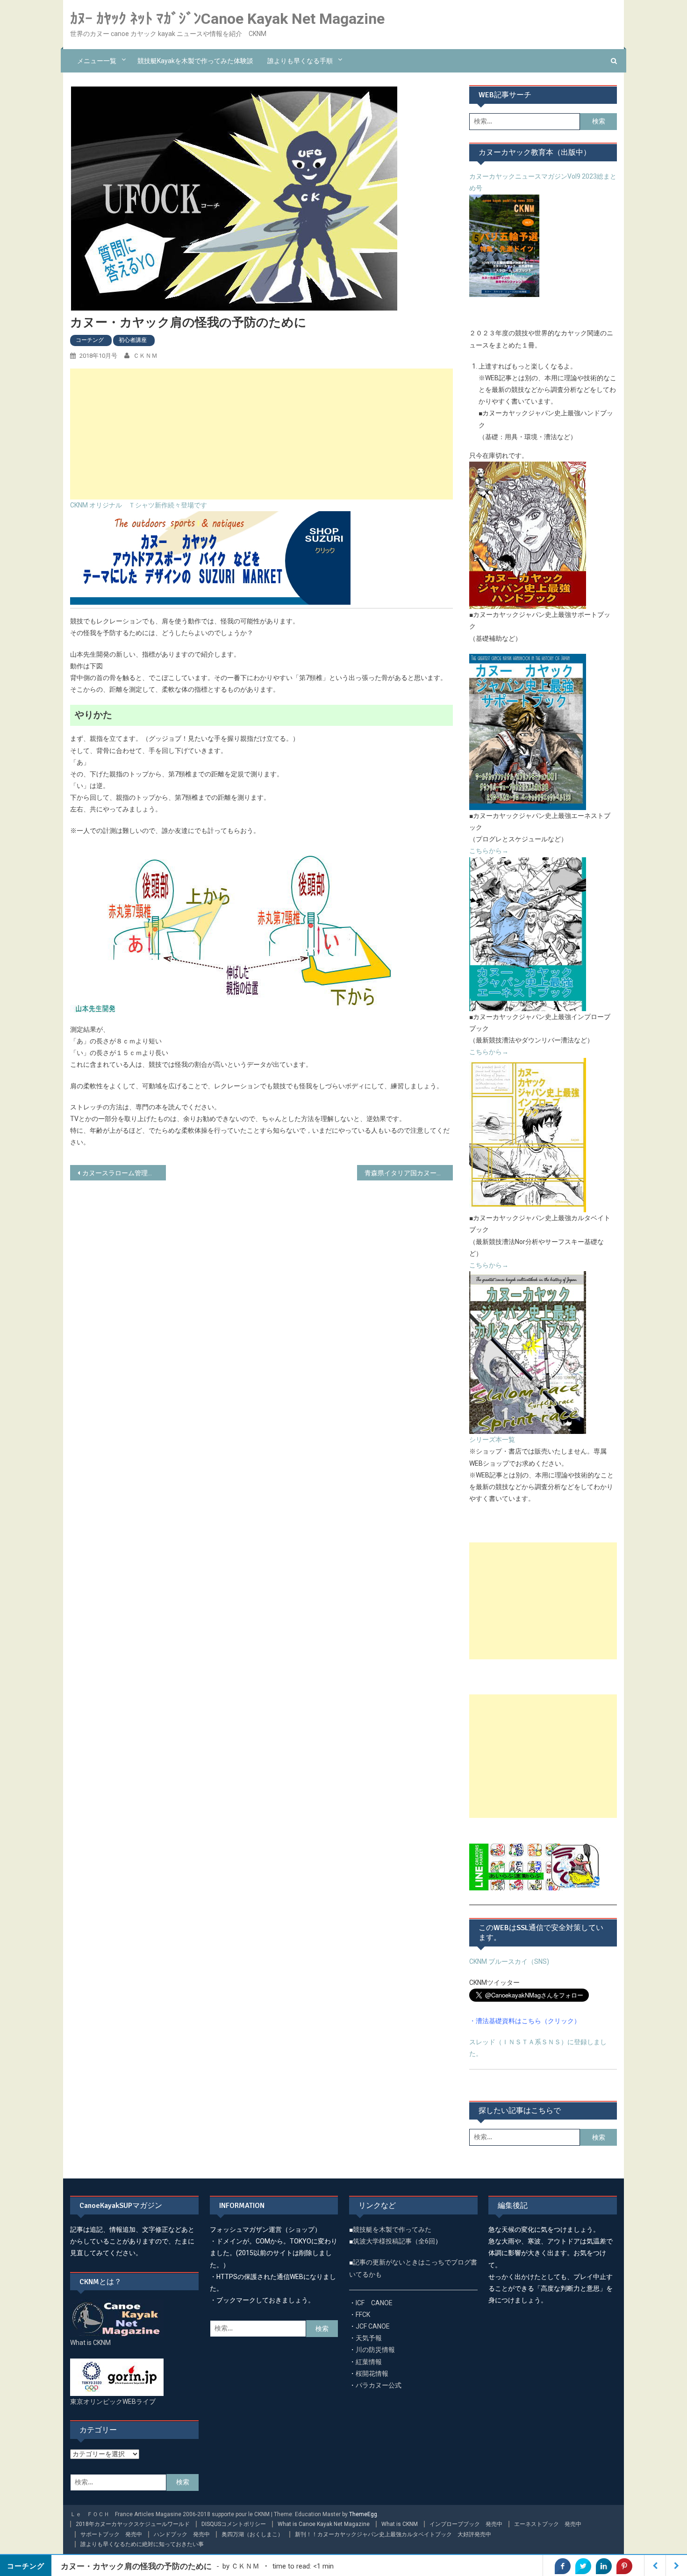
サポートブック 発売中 (111, 2534)
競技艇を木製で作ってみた (392, 2229)
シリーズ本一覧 (492, 1440)
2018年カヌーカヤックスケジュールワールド (133, 2524)
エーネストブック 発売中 (548, 2524)
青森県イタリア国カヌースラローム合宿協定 (409, 1173)
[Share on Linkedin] (604, 2566)
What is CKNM (400, 2524)
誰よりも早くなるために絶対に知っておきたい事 (142, 2544)
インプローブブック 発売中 (466, 2524)
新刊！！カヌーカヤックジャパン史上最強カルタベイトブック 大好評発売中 (393, 2534)
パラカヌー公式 (379, 2385)
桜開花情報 (372, 2373)
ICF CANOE (374, 2303)
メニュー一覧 (97, 61)
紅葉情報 (369, 2362)
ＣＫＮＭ (145, 356)
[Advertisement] (261, 434)
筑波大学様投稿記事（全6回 (394, 2241)
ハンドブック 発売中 (182, 2534)
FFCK (363, 2315)
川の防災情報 (375, 2350)
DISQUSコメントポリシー (234, 2524)
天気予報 (369, 2338)
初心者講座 (133, 340)
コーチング (90, 340)
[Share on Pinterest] (624, 2566)
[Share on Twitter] (583, 2566)
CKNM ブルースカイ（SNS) (509, 1961)
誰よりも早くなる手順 (300, 61)
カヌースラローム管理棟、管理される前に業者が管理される (124, 1173)
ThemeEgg (363, 2514)
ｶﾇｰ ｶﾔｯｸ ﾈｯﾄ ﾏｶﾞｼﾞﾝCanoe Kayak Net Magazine (227, 19)
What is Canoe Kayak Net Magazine (324, 2524)
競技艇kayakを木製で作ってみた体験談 (195, 61)
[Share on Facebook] (563, 2566)
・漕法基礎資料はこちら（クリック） (525, 2021)
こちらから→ (489, 851)
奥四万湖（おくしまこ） (252, 2534)
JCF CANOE (373, 2326)
